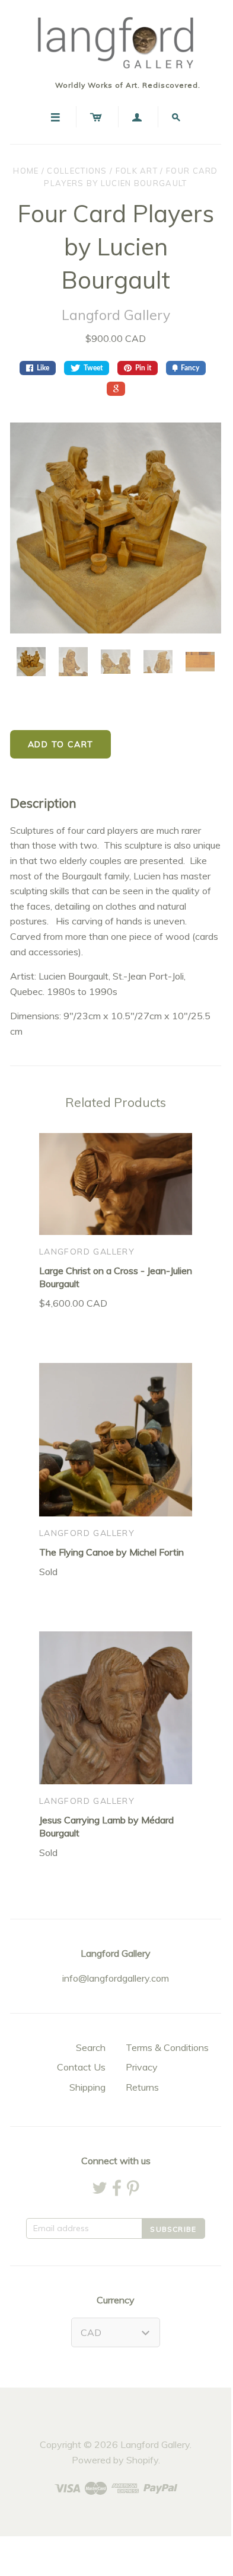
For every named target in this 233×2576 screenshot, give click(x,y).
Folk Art (137, 171)
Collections (77, 171)
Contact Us (81, 2067)
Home (26, 171)
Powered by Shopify (115, 2460)
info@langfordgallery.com (116, 1978)
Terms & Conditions (167, 2047)
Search (91, 2047)
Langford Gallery (116, 315)
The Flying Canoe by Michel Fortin (111, 1552)
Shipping (87, 2087)
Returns (142, 2087)
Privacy (142, 2067)
